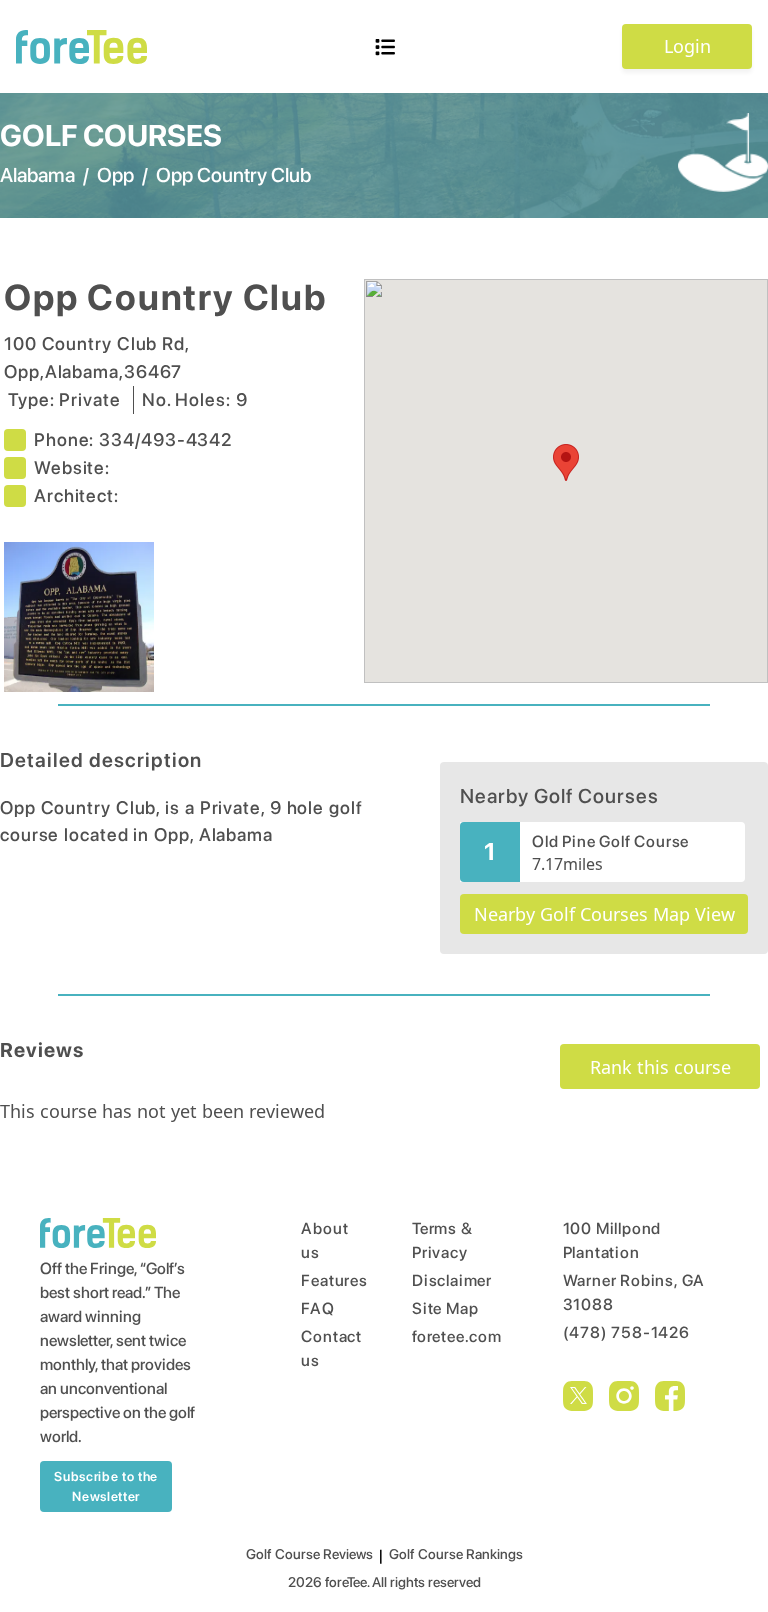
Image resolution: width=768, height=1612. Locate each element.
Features (318, 1280)
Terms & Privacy (442, 1240)
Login (687, 46)
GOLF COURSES (111, 135)
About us (318, 1240)
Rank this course (660, 1067)
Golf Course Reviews (309, 1554)
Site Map (445, 1308)
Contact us (318, 1348)
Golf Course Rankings (456, 1554)
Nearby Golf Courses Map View (604, 914)
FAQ (317, 1308)
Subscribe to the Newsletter (105, 1486)
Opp (115, 175)
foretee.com (449, 1336)
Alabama (37, 175)
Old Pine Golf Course (610, 841)
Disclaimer (449, 1280)
